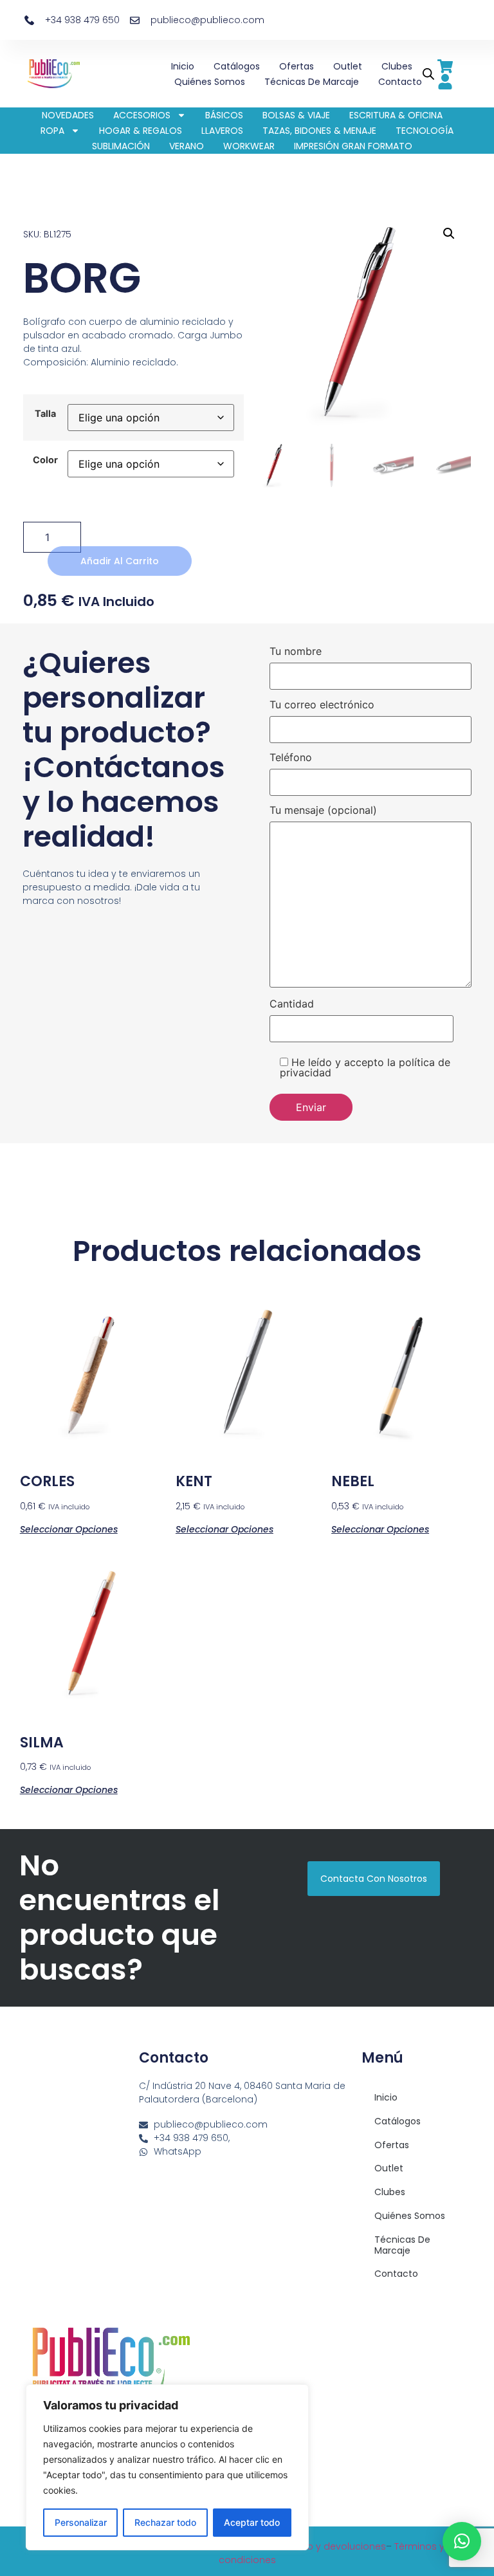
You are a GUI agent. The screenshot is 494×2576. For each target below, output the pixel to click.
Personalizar (81, 2522)
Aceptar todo (252, 2522)
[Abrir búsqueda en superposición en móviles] (426, 74)
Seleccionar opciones (69, 1528)
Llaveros (222, 131)
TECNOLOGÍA (425, 131)
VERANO (187, 146)
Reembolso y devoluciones (323, 2546)
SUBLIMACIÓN (121, 146)
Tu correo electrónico (322, 705)
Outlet (348, 66)
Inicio (183, 66)
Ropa (52, 131)
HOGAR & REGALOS (141, 131)
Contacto (400, 82)
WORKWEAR (249, 146)
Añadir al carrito (120, 561)
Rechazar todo (165, 2522)
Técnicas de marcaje (312, 82)
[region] (167, 2467)
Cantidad (292, 1004)
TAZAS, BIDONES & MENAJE (319, 131)
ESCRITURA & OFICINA (396, 115)
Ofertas (297, 66)
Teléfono (291, 758)
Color (45, 460)
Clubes (397, 66)
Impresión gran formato (353, 146)
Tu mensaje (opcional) (323, 811)
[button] (449, 234)
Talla (45, 414)
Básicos (224, 115)
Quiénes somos (210, 82)
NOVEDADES (68, 115)
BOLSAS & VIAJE (296, 115)
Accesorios (142, 115)
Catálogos (237, 66)
